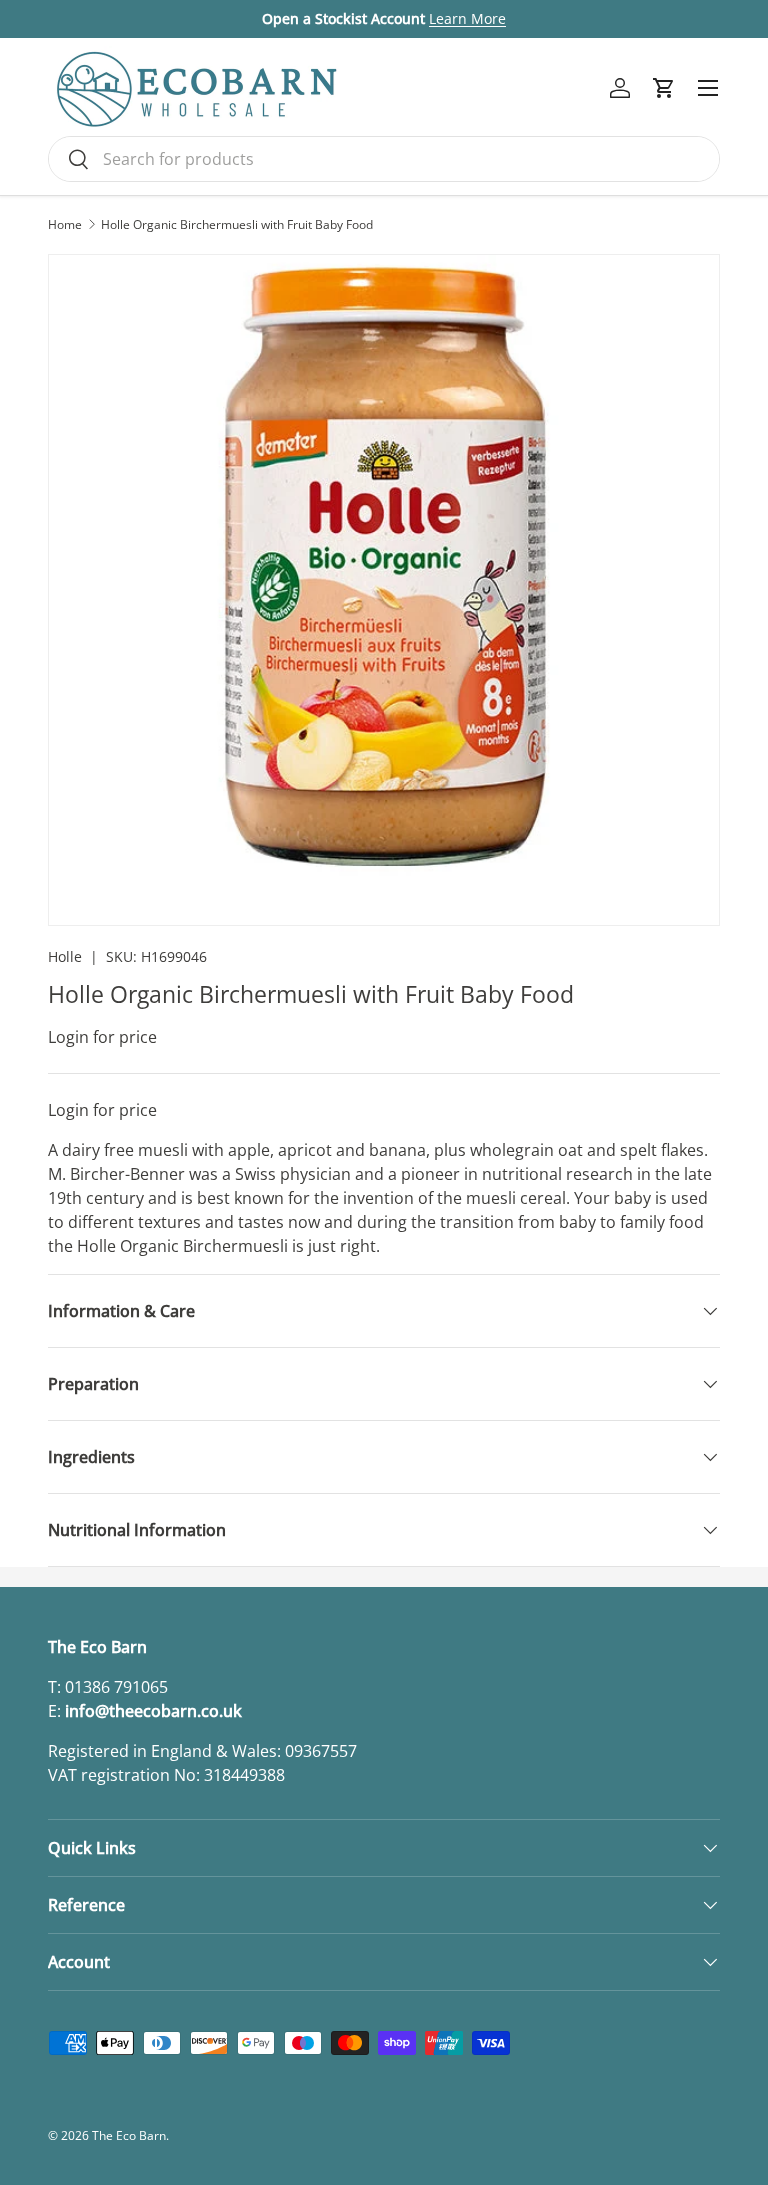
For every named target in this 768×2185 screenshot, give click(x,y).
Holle (65, 956)
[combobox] (384, 159)
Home (65, 225)
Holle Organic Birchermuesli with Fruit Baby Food (237, 225)
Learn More (467, 18)
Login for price (102, 1037)
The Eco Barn (129, 2135)
